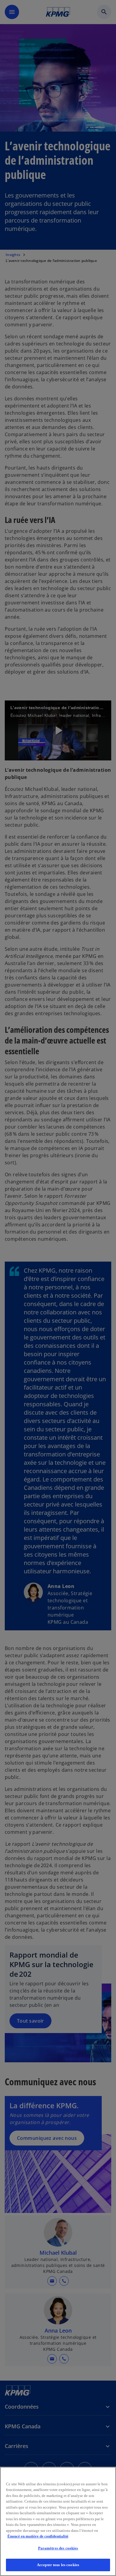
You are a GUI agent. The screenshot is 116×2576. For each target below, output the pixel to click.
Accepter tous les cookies (58, 2565)
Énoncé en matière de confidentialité (38, 2536)
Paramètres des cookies (58, 2548)
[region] (58, 2521)
